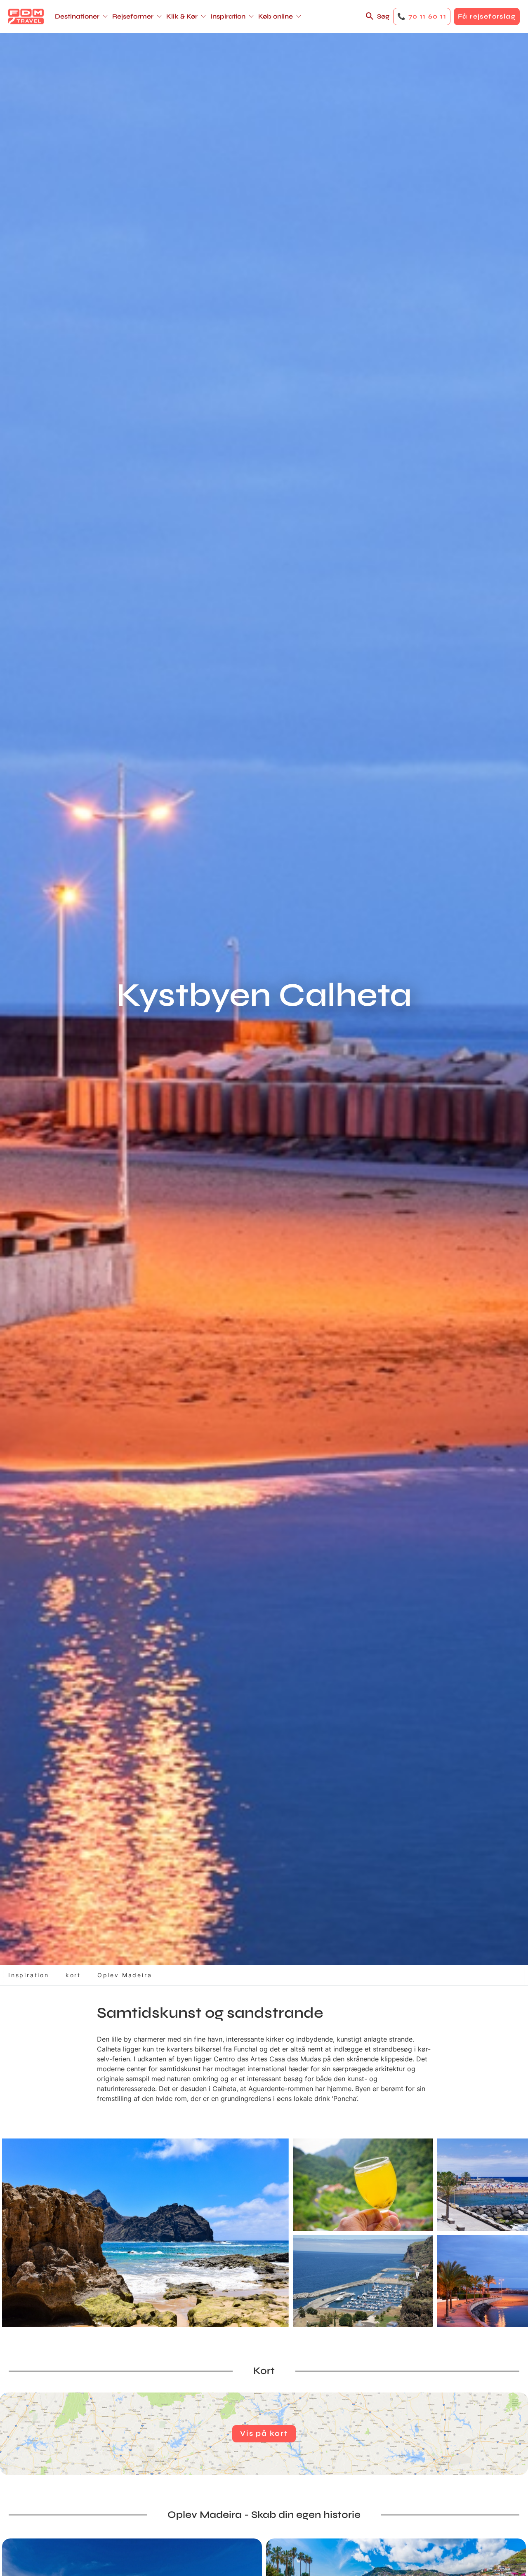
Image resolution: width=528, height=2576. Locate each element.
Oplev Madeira (125, 1975)
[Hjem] (26, 16)
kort (73, 1975)
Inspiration (29, 1975)
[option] (145, 2233)
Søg (383, 16)
